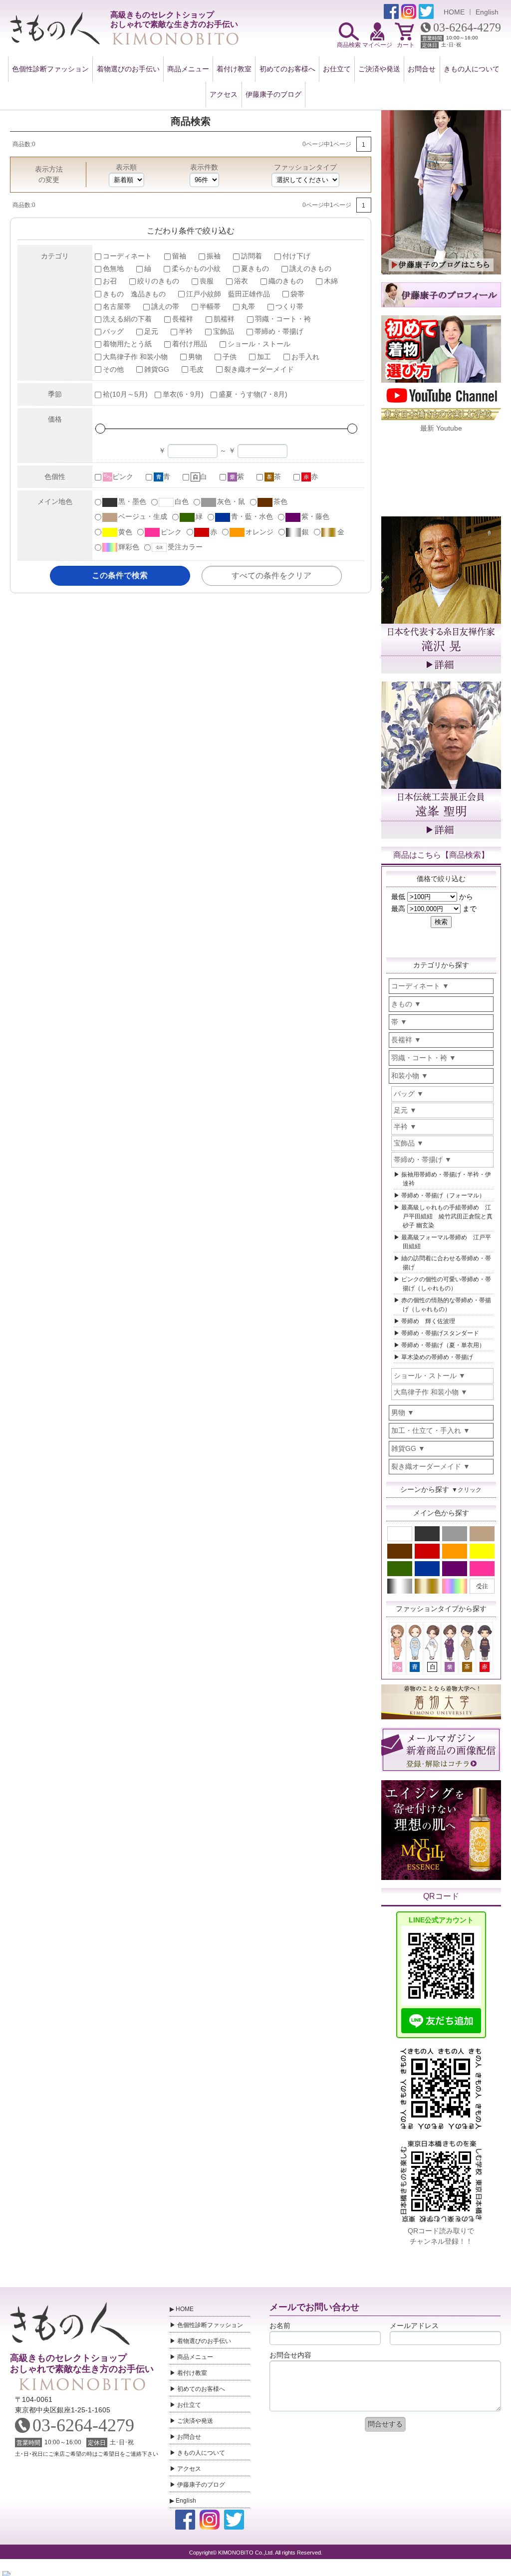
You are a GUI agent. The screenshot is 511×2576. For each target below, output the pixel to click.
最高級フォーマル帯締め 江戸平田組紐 (446, 1242)
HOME (454, 12)
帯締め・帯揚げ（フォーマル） (443, 1195)
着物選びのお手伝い (128, 69)
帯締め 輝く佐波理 (428, 1321)
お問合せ (422, 69)
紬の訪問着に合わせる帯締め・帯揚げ (446, 1263)
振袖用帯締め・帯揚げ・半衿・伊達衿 (446, 1179)
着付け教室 (234, 69)
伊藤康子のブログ (273, 94)
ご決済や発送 (379, 69)
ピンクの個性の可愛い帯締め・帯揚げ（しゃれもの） (446, 1284)
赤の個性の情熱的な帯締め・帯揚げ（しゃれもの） (446, 1305)
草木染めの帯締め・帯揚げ (437, 1357)
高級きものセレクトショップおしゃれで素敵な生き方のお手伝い (82, 2363)
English (487, 12)
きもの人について (472, 69)
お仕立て (337, 69)
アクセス (224, 94)
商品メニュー (188, 69)
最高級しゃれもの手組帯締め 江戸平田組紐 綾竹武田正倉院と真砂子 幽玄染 (447, 1216)
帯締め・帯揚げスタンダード (440, 1333)
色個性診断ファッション (50, 69)
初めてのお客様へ (287, 69)
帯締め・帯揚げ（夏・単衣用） (443, 1345)
